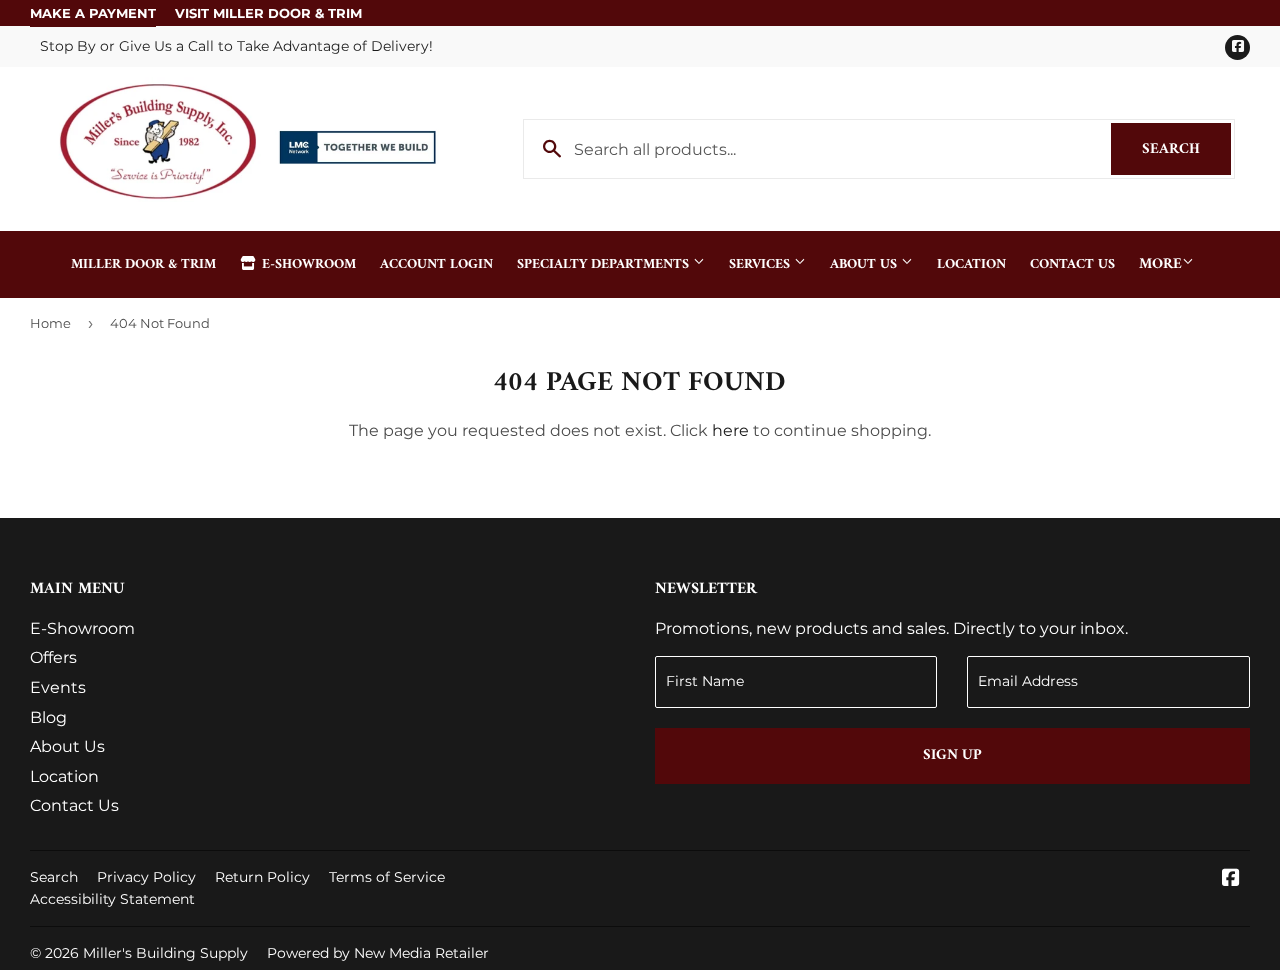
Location (971, 264)
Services (761, 264)
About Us (865, 264)
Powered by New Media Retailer (378, 953)
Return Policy (262, 877)
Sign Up (952, 755)
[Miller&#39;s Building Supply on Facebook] (1231, 879)
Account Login (436, 264)
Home (50, 323)
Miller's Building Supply (165, 953)
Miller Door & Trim (143, 264)
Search (1186, 149)
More (1160, 264)
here (730, 430)
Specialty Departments (605, 264)
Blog (48, 717)
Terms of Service (387, 877)
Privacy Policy (146, 877)
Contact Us (1072, 264)
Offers (53, 657)
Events (58, 687)
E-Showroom (307, 264)
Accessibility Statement (112, 899)
